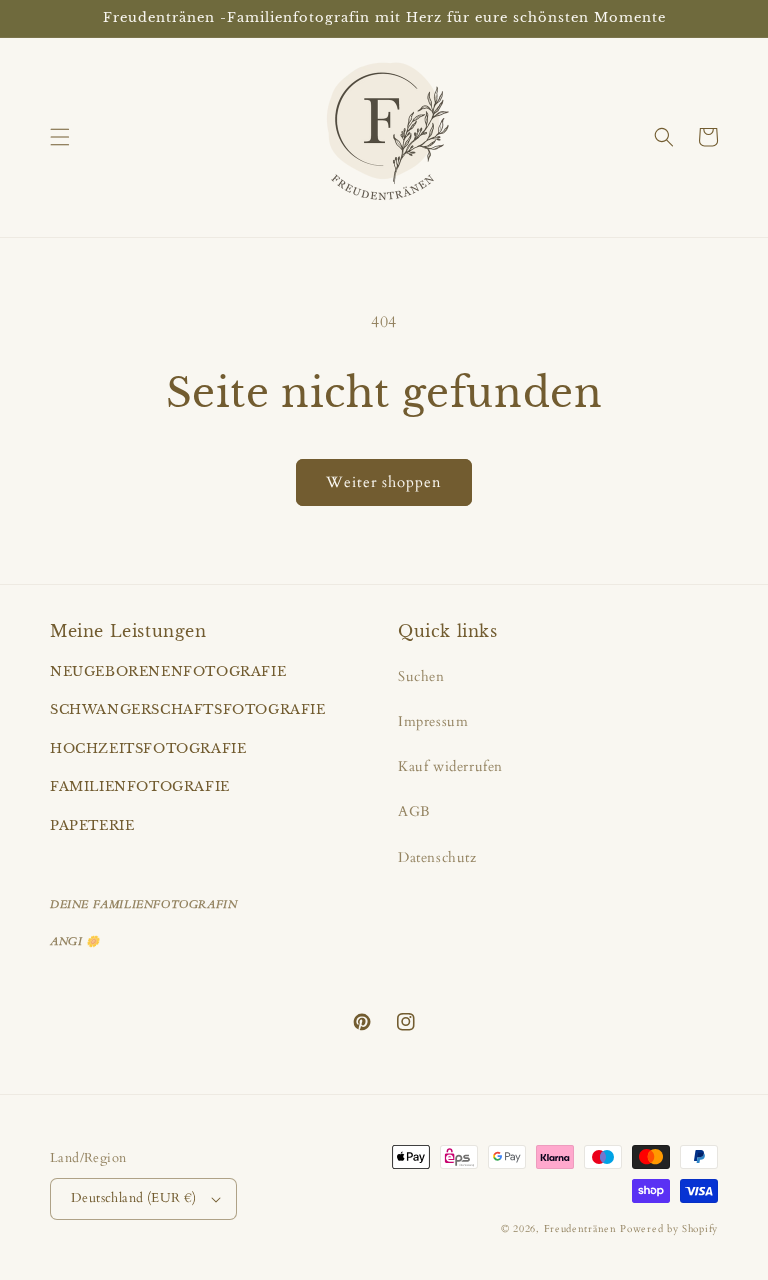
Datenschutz (437, 857)
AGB (414, 811)
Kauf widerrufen (450, 766)
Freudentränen (580, 1229)
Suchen (421, 676)
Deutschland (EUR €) (134, 1198)
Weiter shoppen (384, 482)
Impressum (433, 721)
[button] (60, 137)
